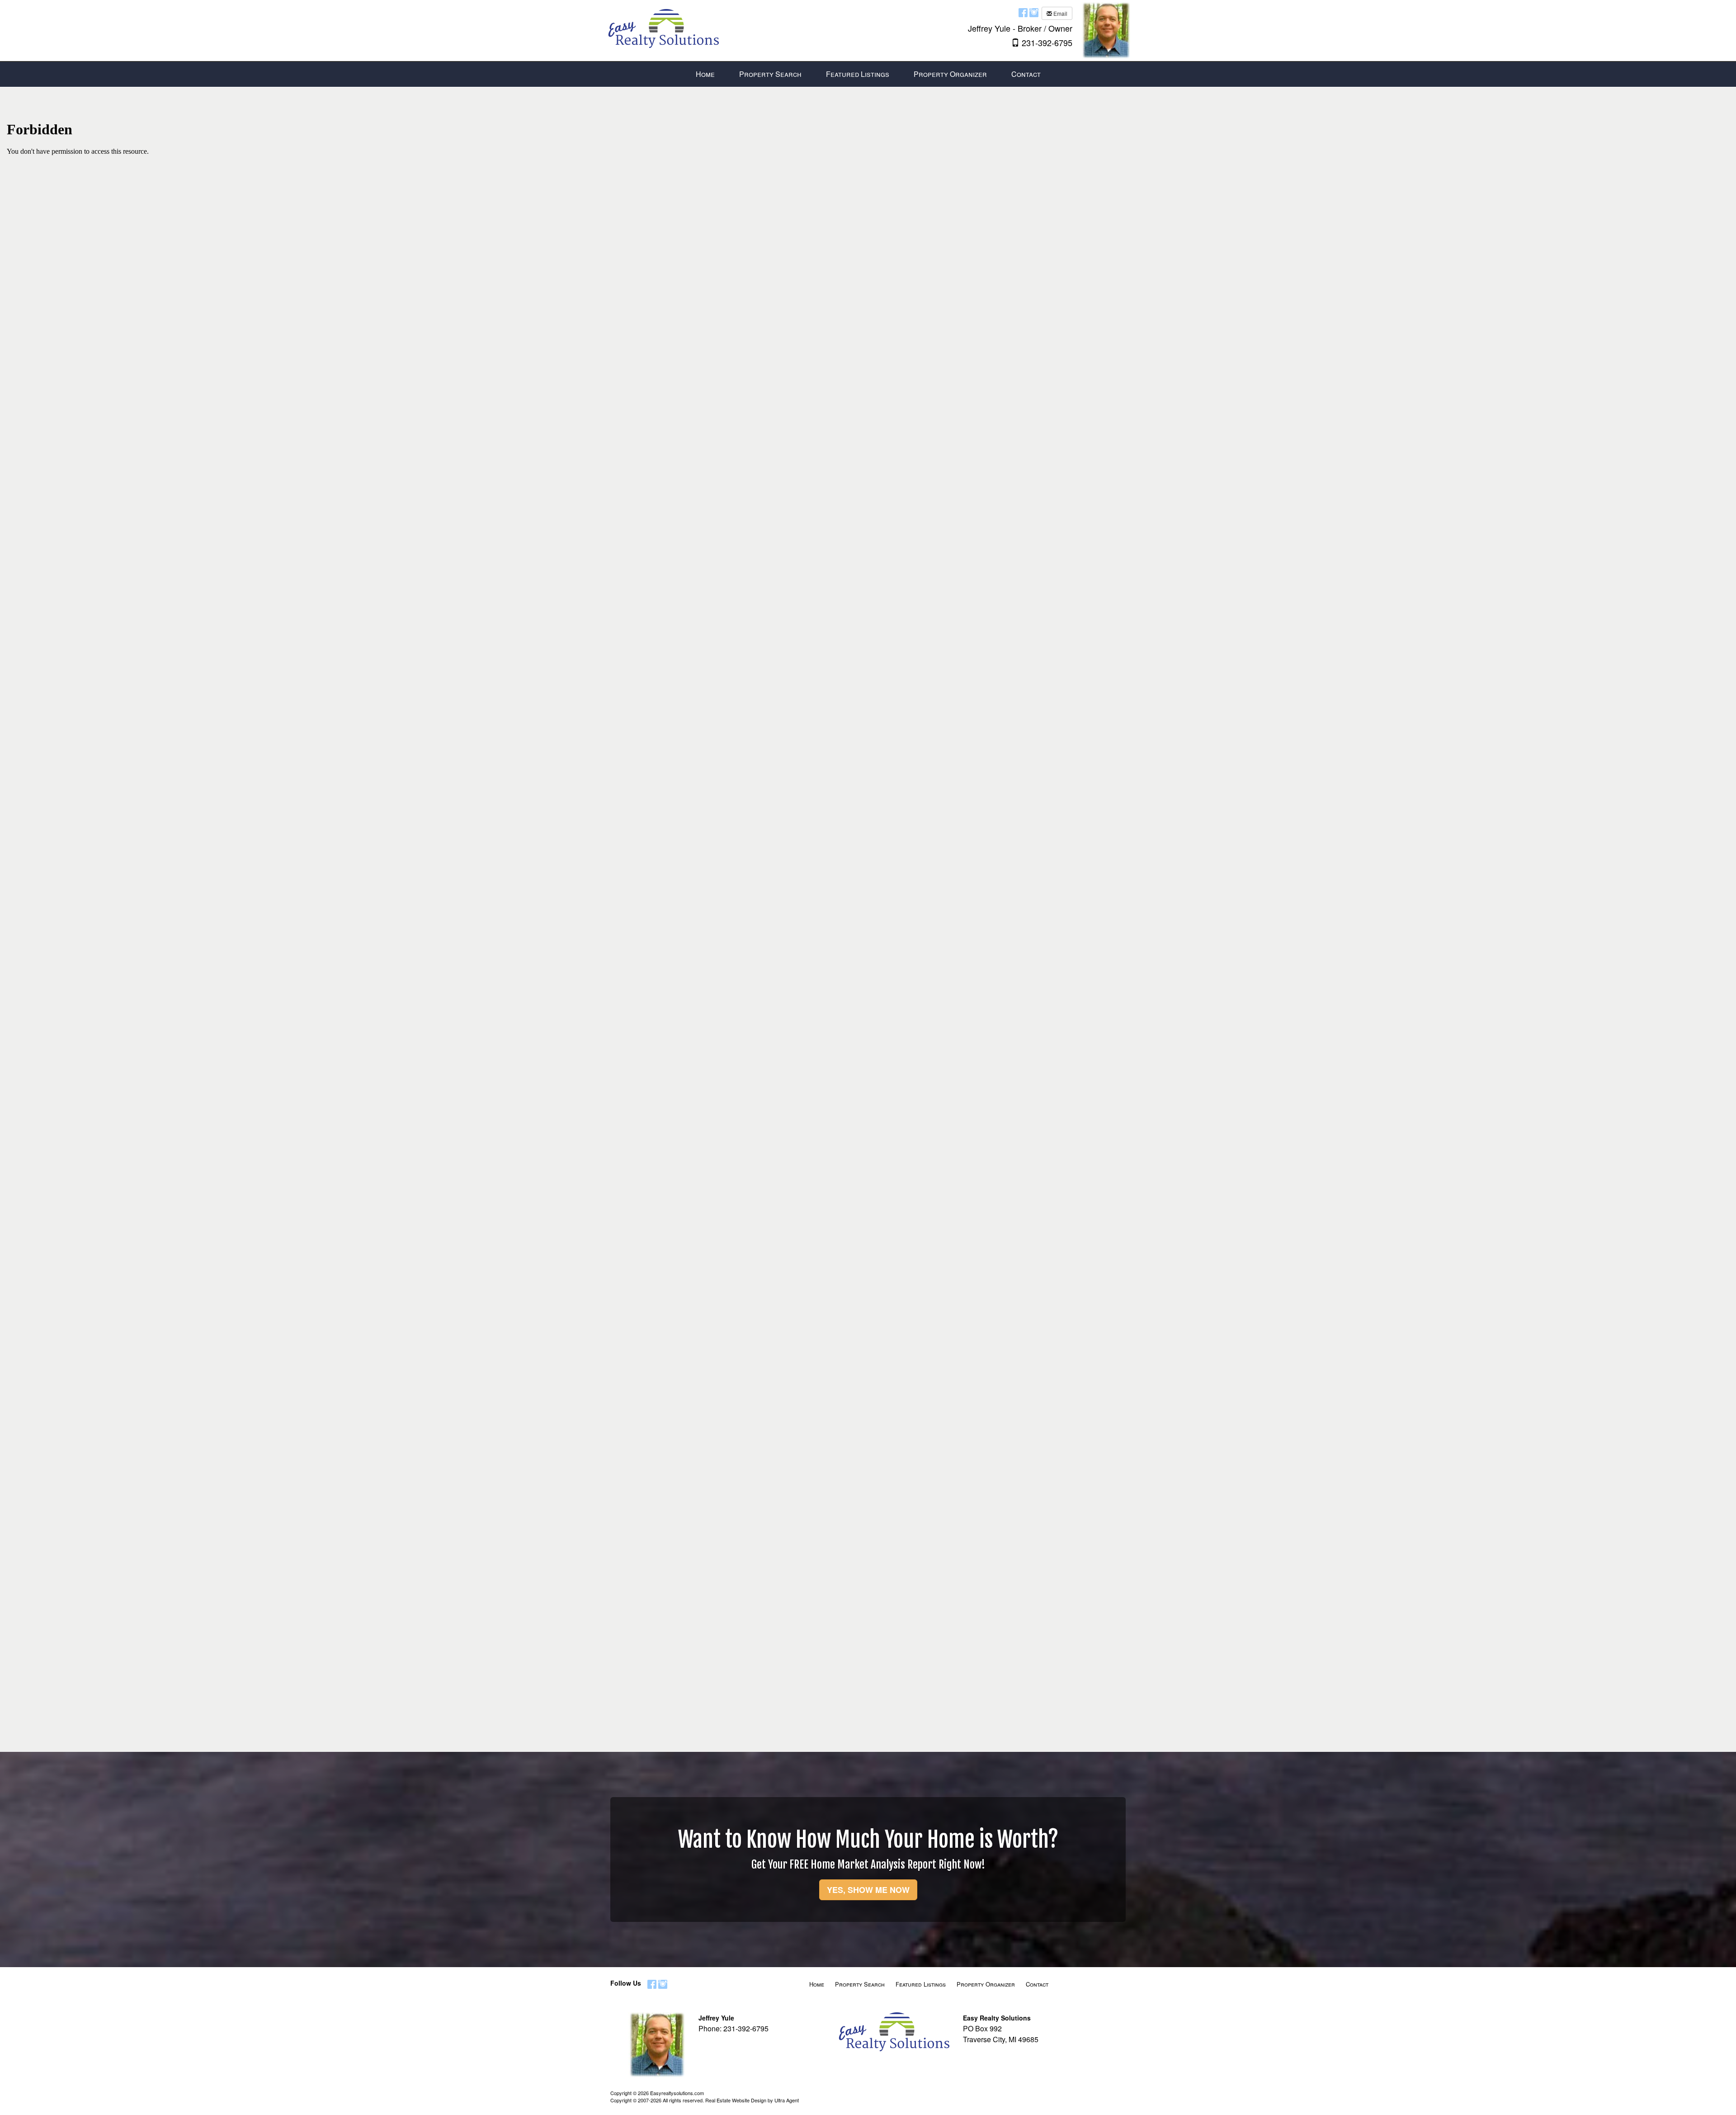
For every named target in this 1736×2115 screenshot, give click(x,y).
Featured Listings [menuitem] (858, 74)
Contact (1037, 1984)
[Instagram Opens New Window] (1034, 12)
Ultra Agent (787, 2100)
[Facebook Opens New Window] (1023, 12)
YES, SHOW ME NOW (868, 1890)
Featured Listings (921, 1984)
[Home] (662, 24)
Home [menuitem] (705, 74)
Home (817, 1984)
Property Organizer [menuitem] (950, 74)
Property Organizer (986, 1984)
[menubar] (868, 74)
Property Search (860, 1984)
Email (1060, 13)
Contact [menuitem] (1026, 74)
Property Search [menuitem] (770, 74)
